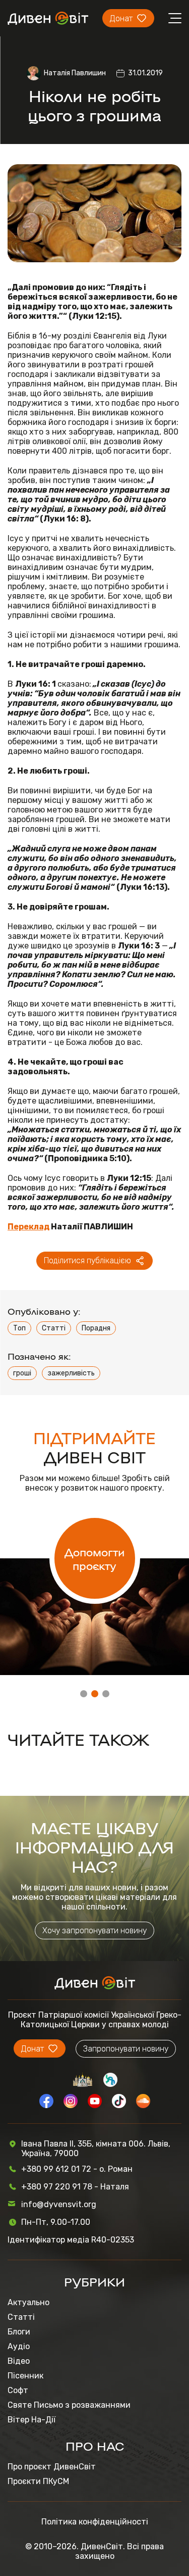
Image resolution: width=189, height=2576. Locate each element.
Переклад (28, 1227)
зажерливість (71, 1373)
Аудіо (19, 2346)
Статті (54, 1328)
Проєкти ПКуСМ (38, 2481)
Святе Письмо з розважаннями (69, 2405)
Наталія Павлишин (75, 73)
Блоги (19, 2332)
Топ (19, 1328)
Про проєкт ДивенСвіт (52, 2467)
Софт (18, 2390)
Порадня (96, 1328)
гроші (22, 1373)
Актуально (28, 2302)
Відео (19, 2361)
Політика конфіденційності (95, 2522)
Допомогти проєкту (94, 1558)
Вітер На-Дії (31, 2420)
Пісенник (25, 2376)
